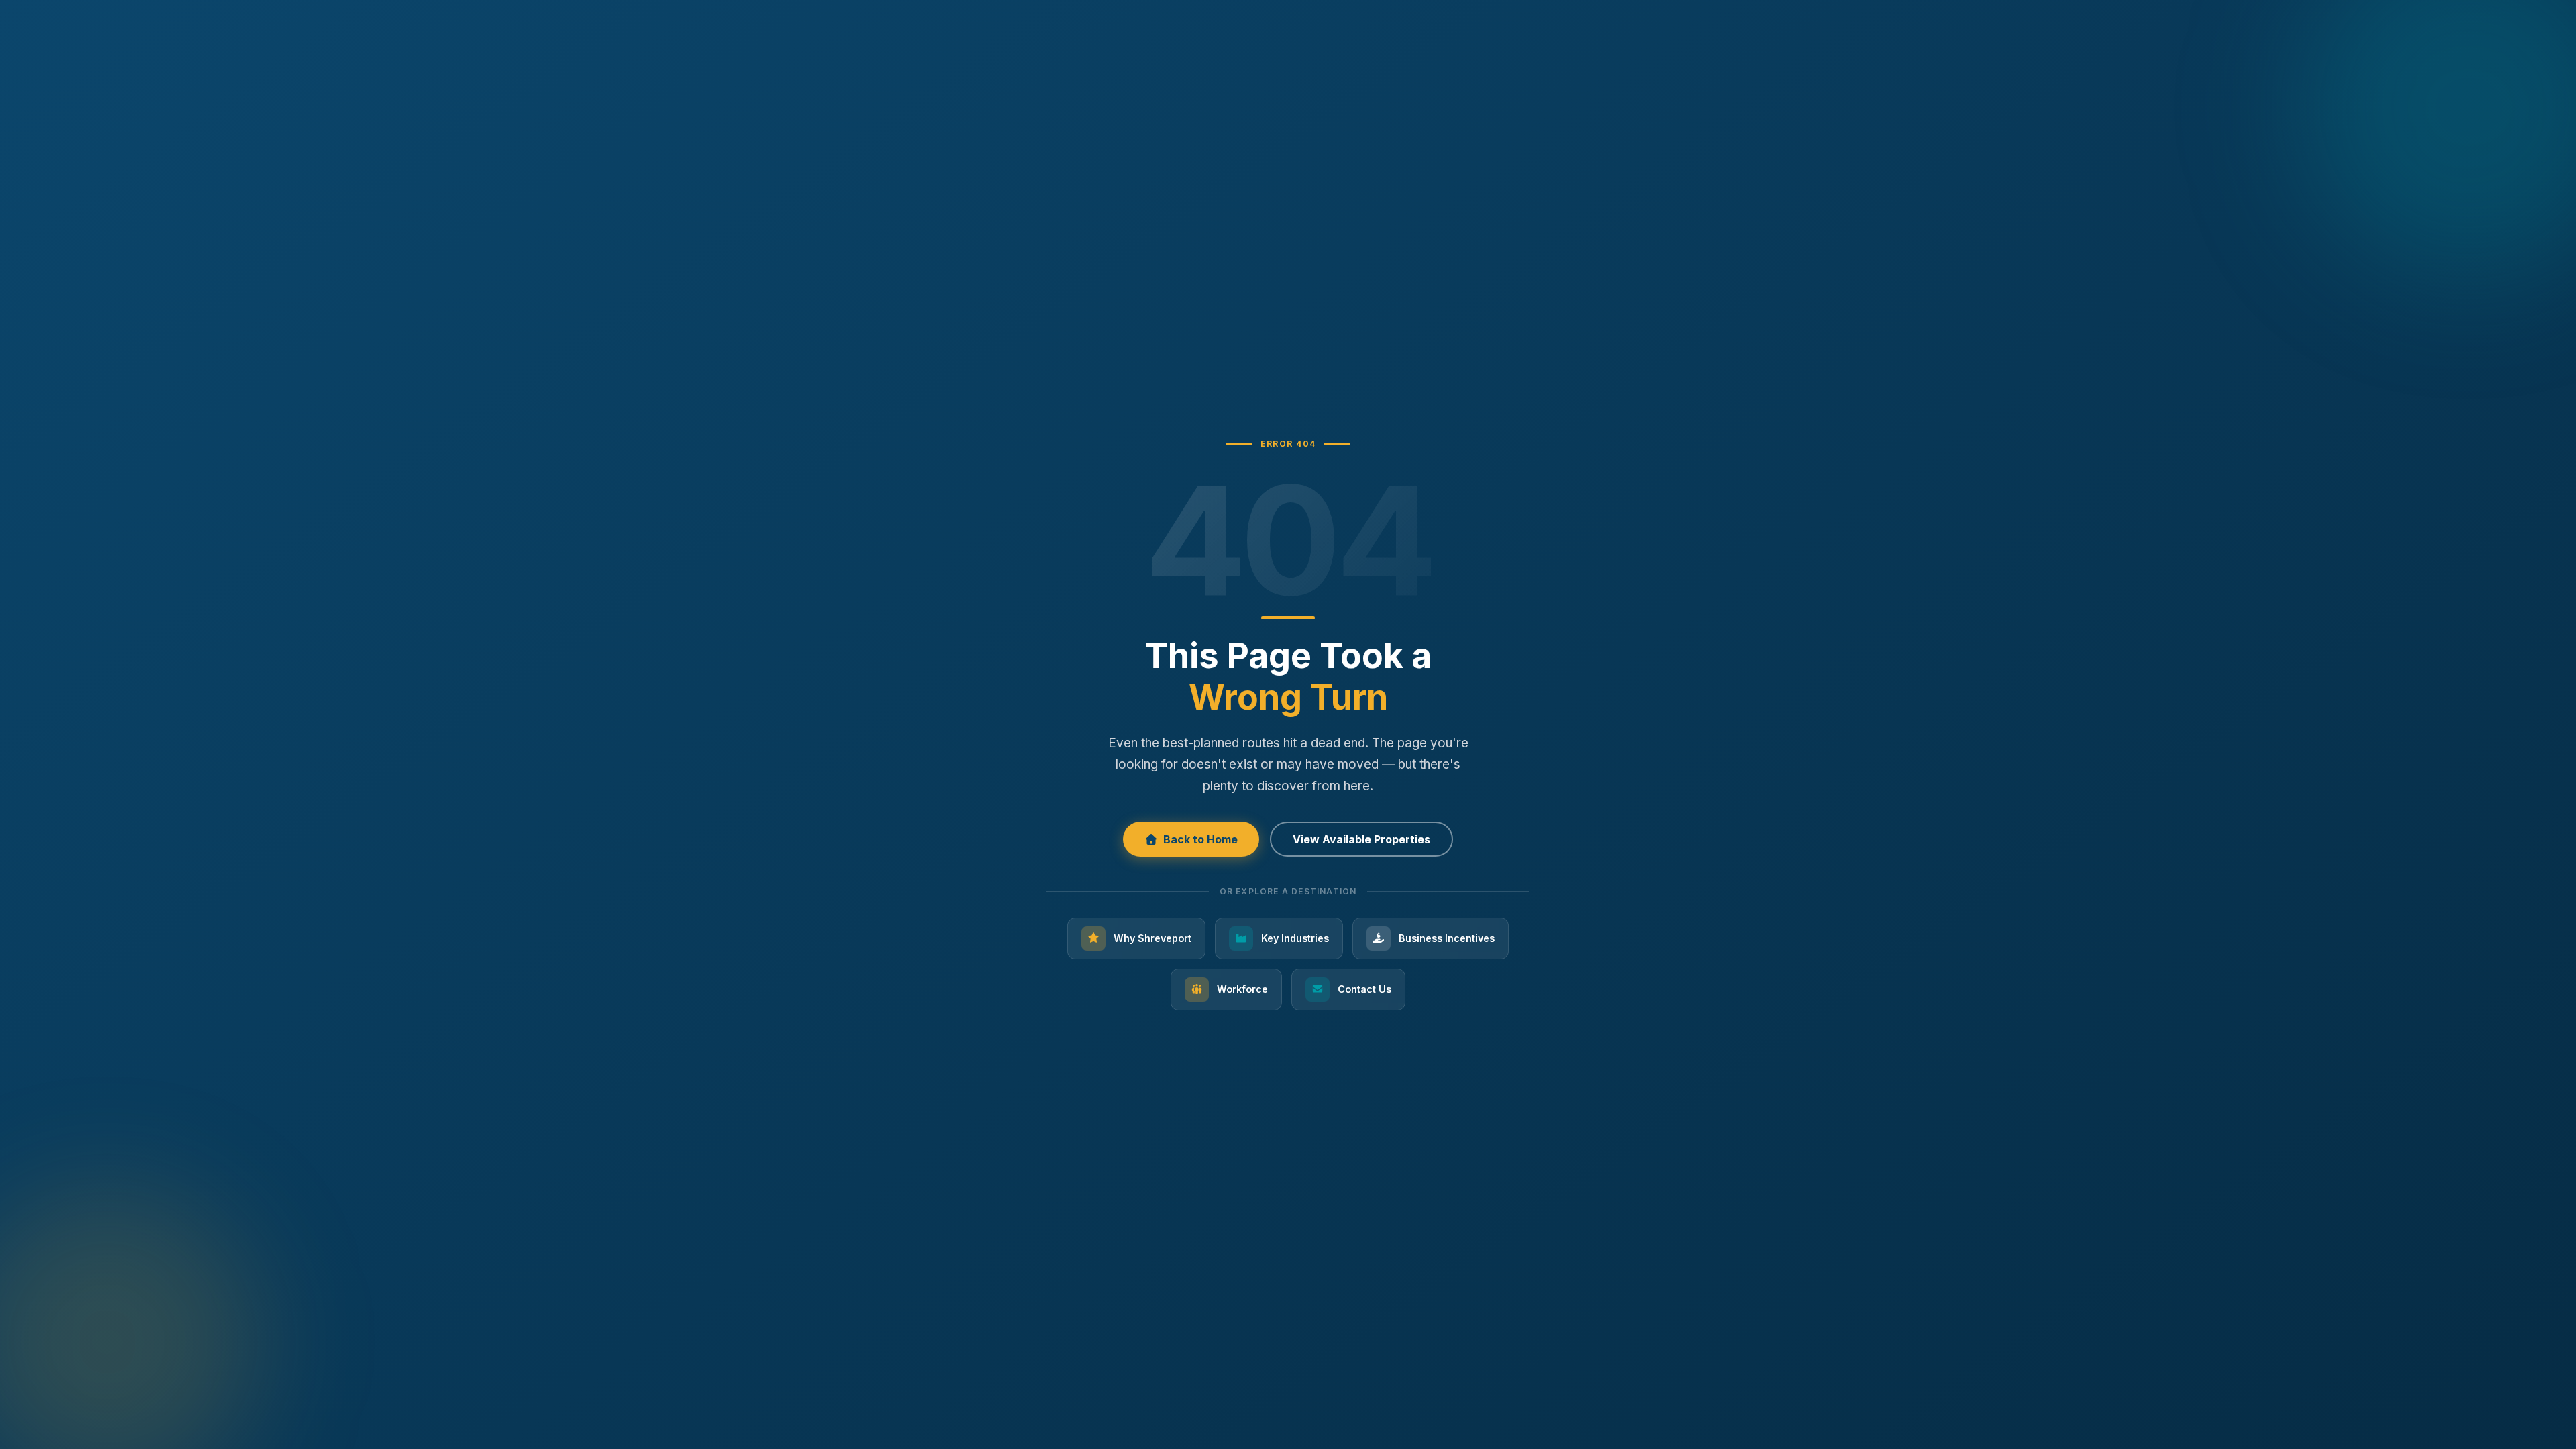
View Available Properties (1361, 839)
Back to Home (1200, 839)
